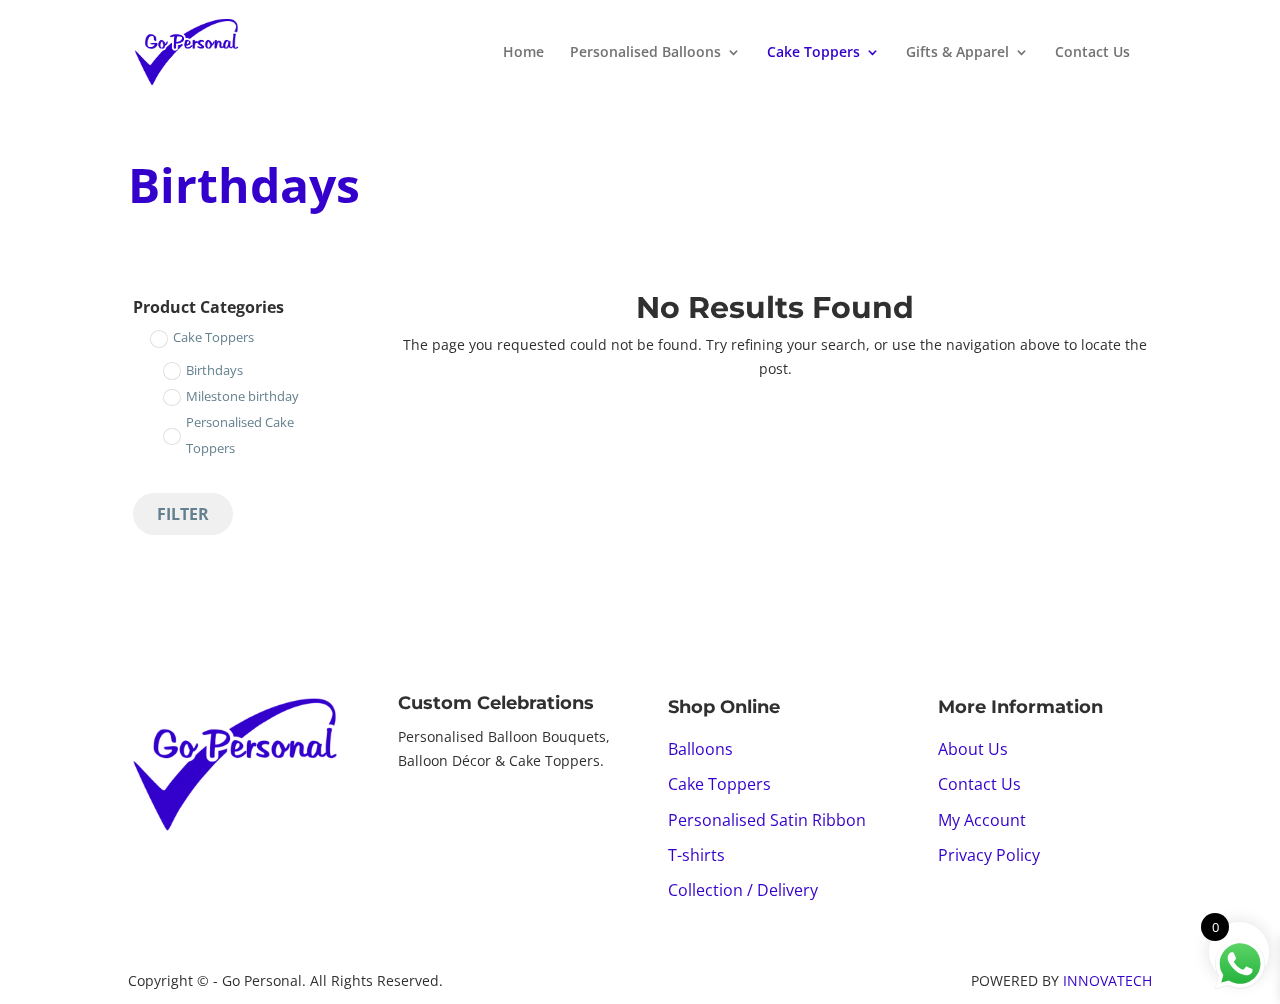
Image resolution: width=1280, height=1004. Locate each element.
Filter (183, 514)
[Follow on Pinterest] (494, 815)
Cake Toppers (813, 53)
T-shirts (696, 855)
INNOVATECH (1107, 980)
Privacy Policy (989, 855)
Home (523, 53)
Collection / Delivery (743, 890)
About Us (973, 749)
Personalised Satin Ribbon (767, 820)
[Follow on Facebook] (414, 815)
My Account (982, 820)
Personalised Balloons (645, 53)
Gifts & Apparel (957, 53)
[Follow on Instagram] (454, 815)
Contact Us (1092, 53)
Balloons (700, 749)
